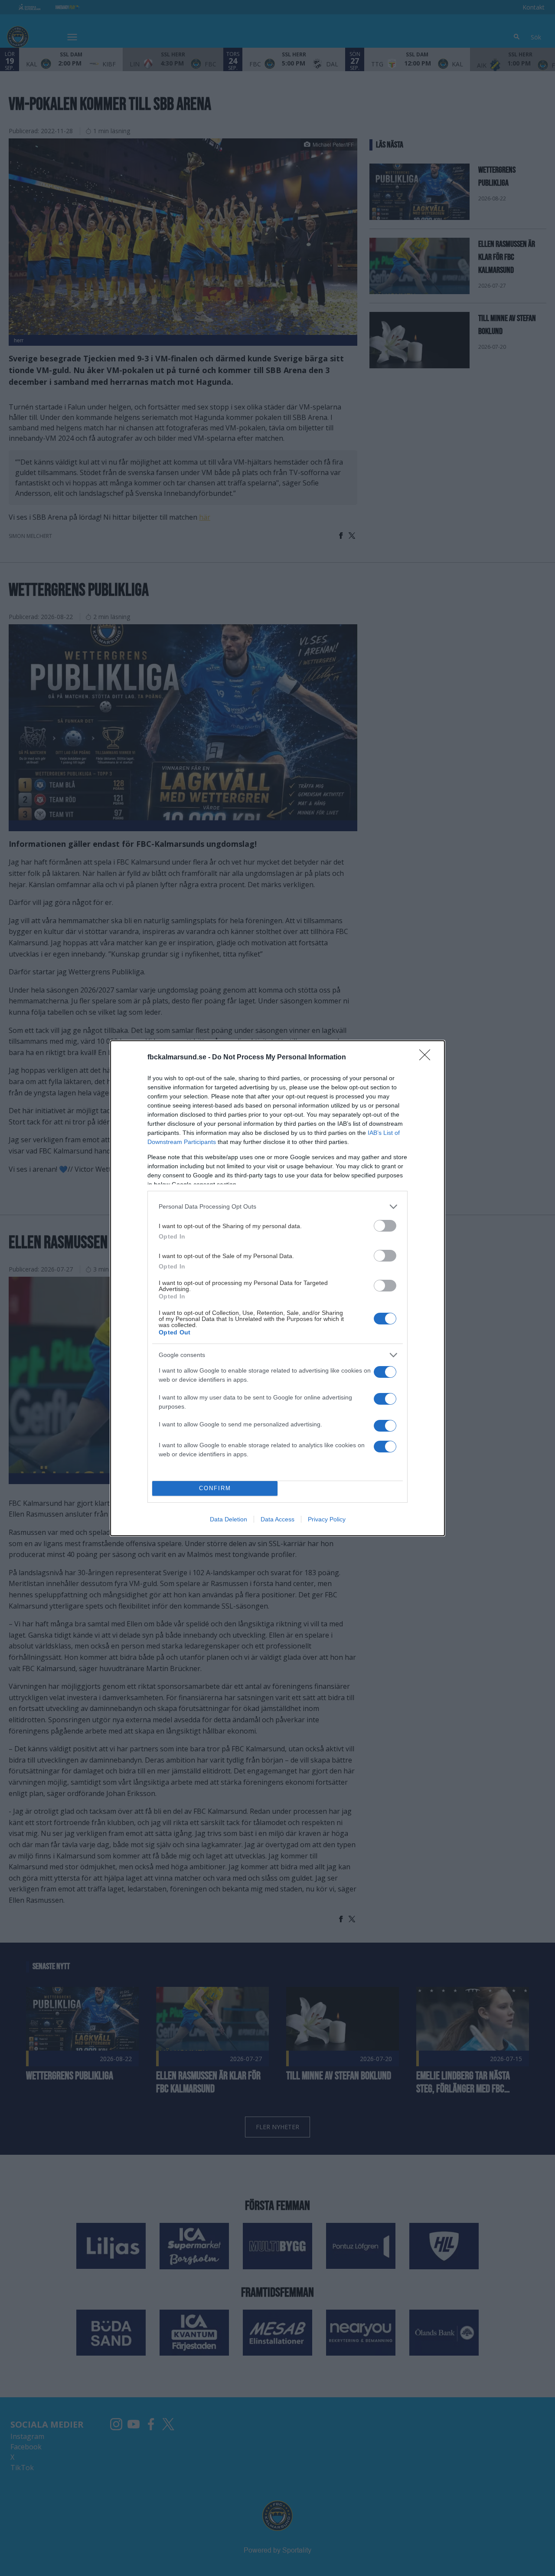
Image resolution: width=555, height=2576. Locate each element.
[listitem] (277, 1207)
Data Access (277, 1519)
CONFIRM (215, 1488)
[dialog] (277, 1288)
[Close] (428, 1058)
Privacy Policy (327, 1519)
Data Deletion (229, 1519)
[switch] (385, 1226)
